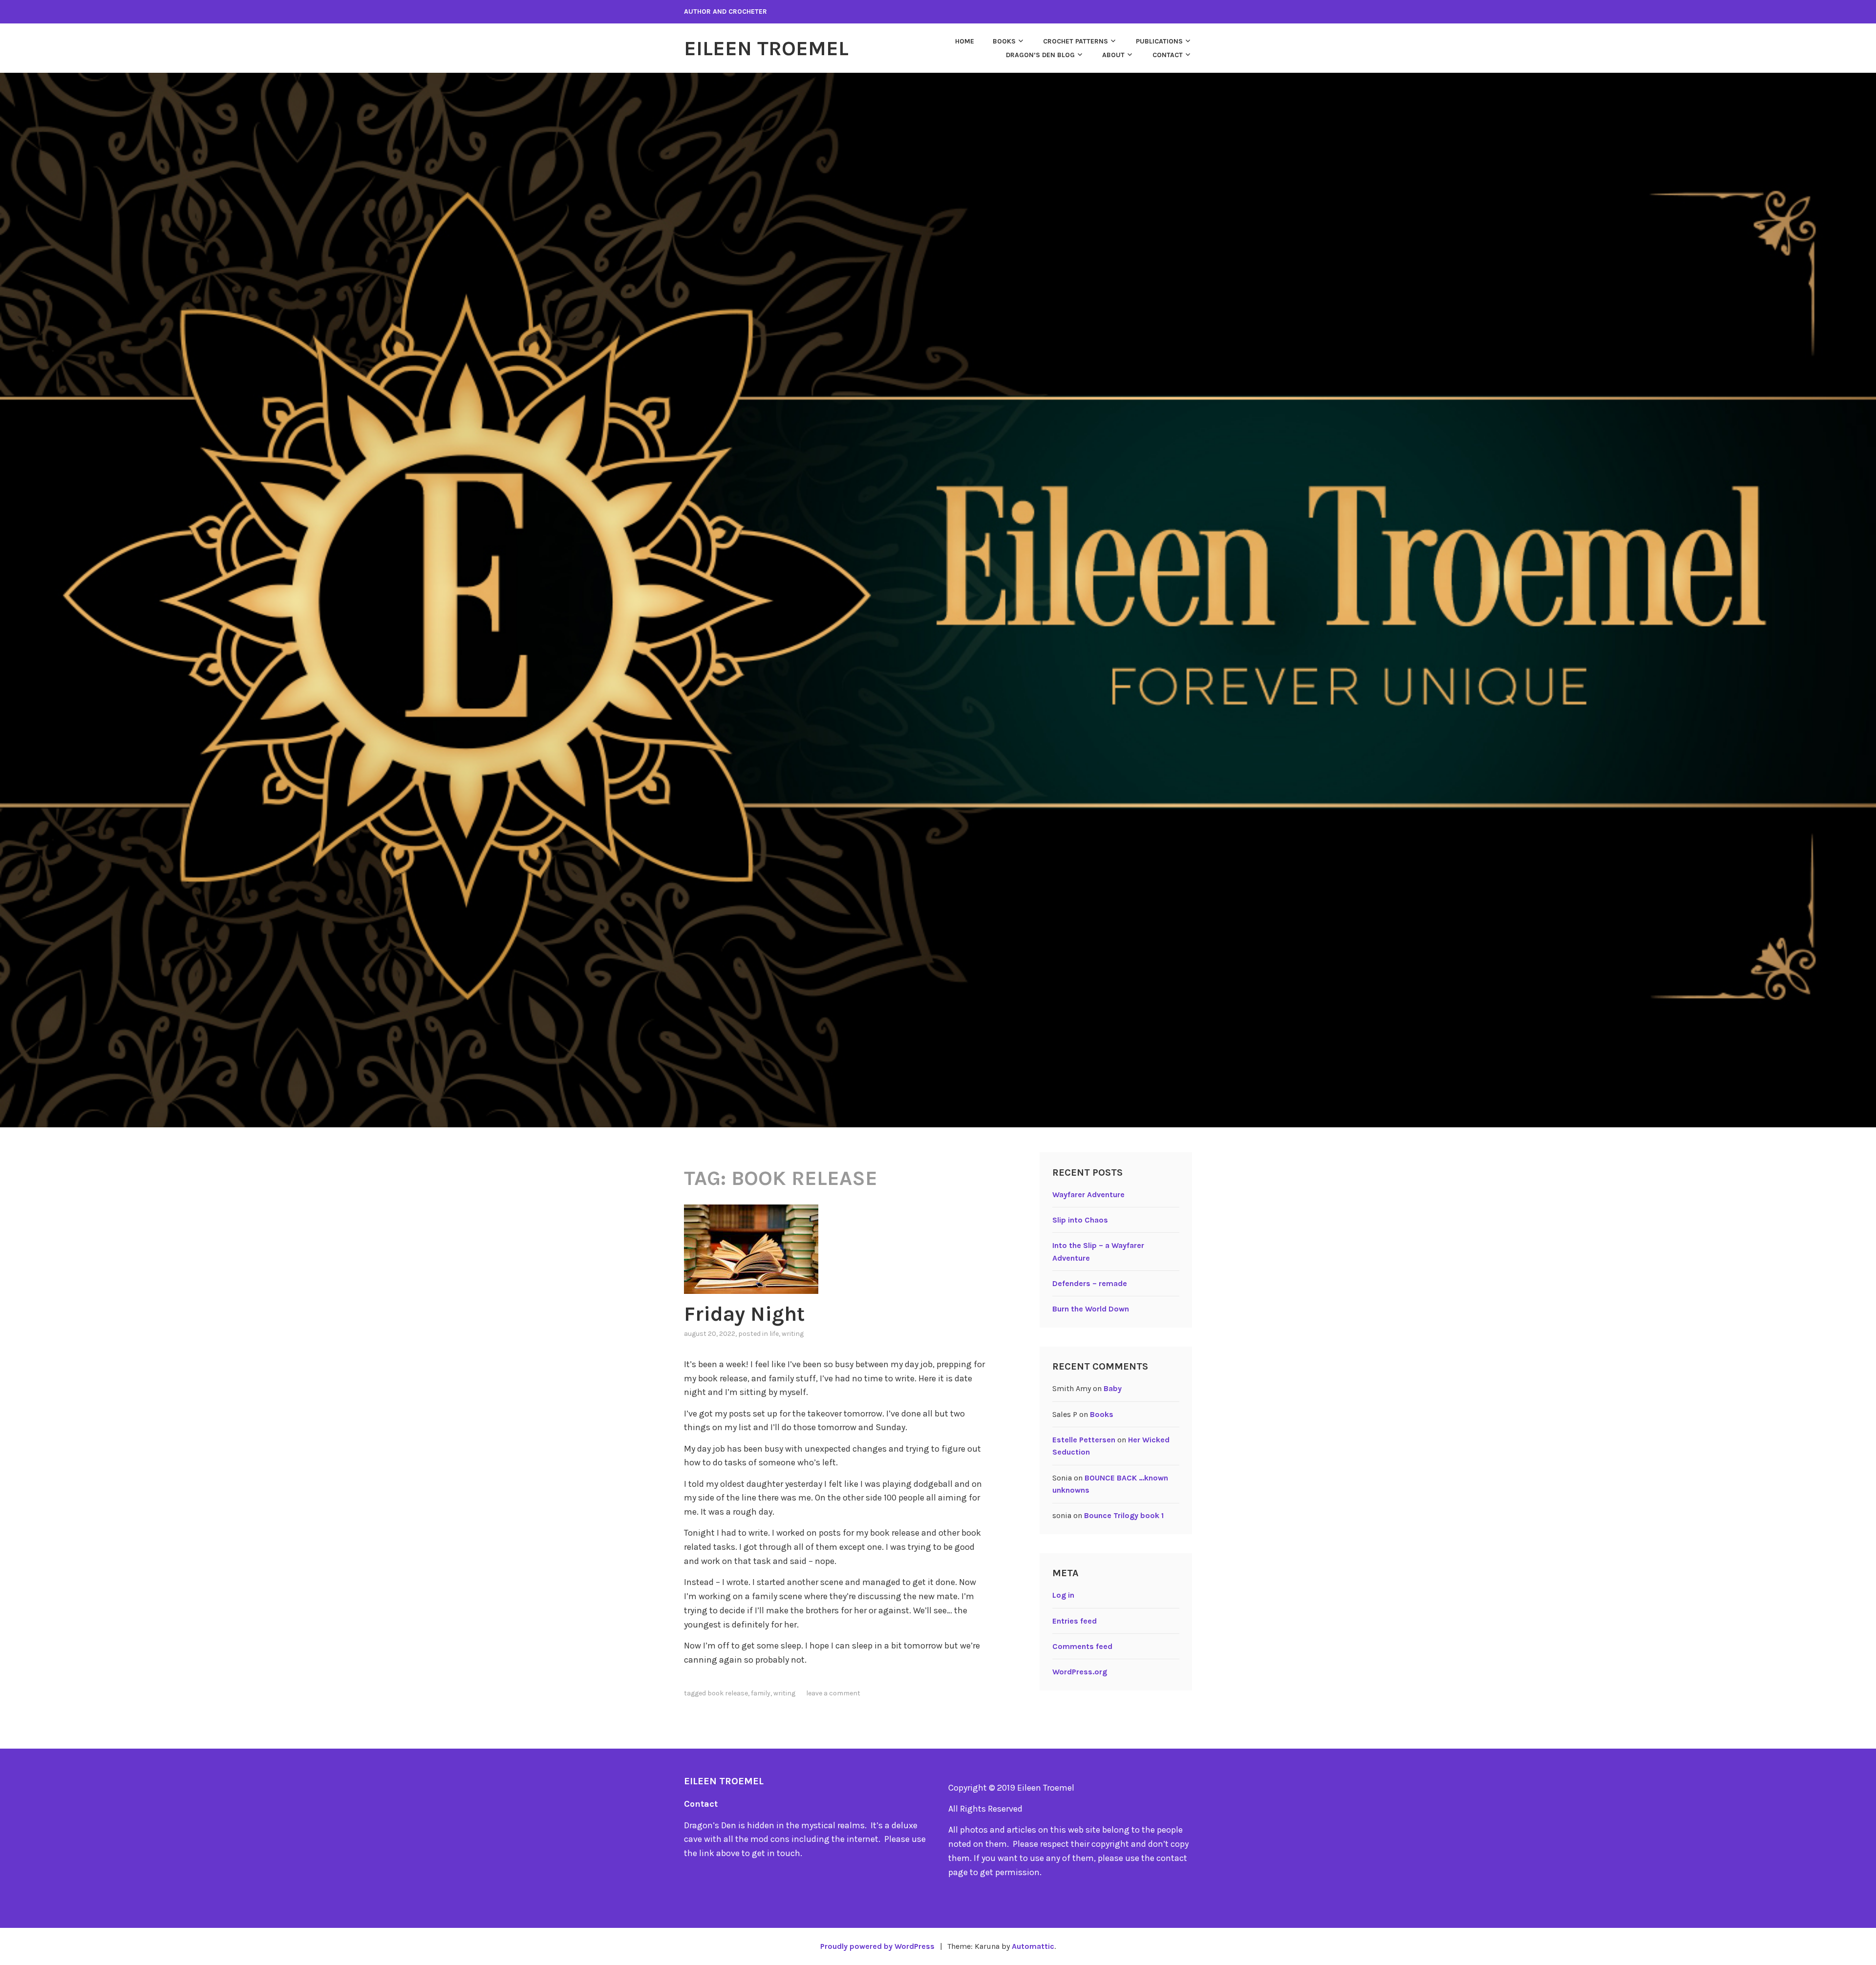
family (761, 1693)
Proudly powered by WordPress (877, 1946)
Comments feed (1082, 1646)
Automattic (1033, 1946)
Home (965, 41)
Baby (1113, 1388)
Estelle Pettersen (1084, 1440)
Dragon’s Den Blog (1040, 55)
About (1113, 55)
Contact (1168, 55)
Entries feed (1075, 1621)
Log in (1063, 1595)
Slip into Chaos (1080, 1220)
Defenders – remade (1090, 1283)
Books (1004, 41)
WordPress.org (1080, 1672)
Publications (1159, 41)
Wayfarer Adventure (1088, 1194)
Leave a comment (833, 1693)
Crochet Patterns (1076, 41)
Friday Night (744, 1314)
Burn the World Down (1091, 1309)
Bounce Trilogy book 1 (1124, 1515)
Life (774, 1334)
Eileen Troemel (766, 48)
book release (728, 1693)
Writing (793, 1334)
